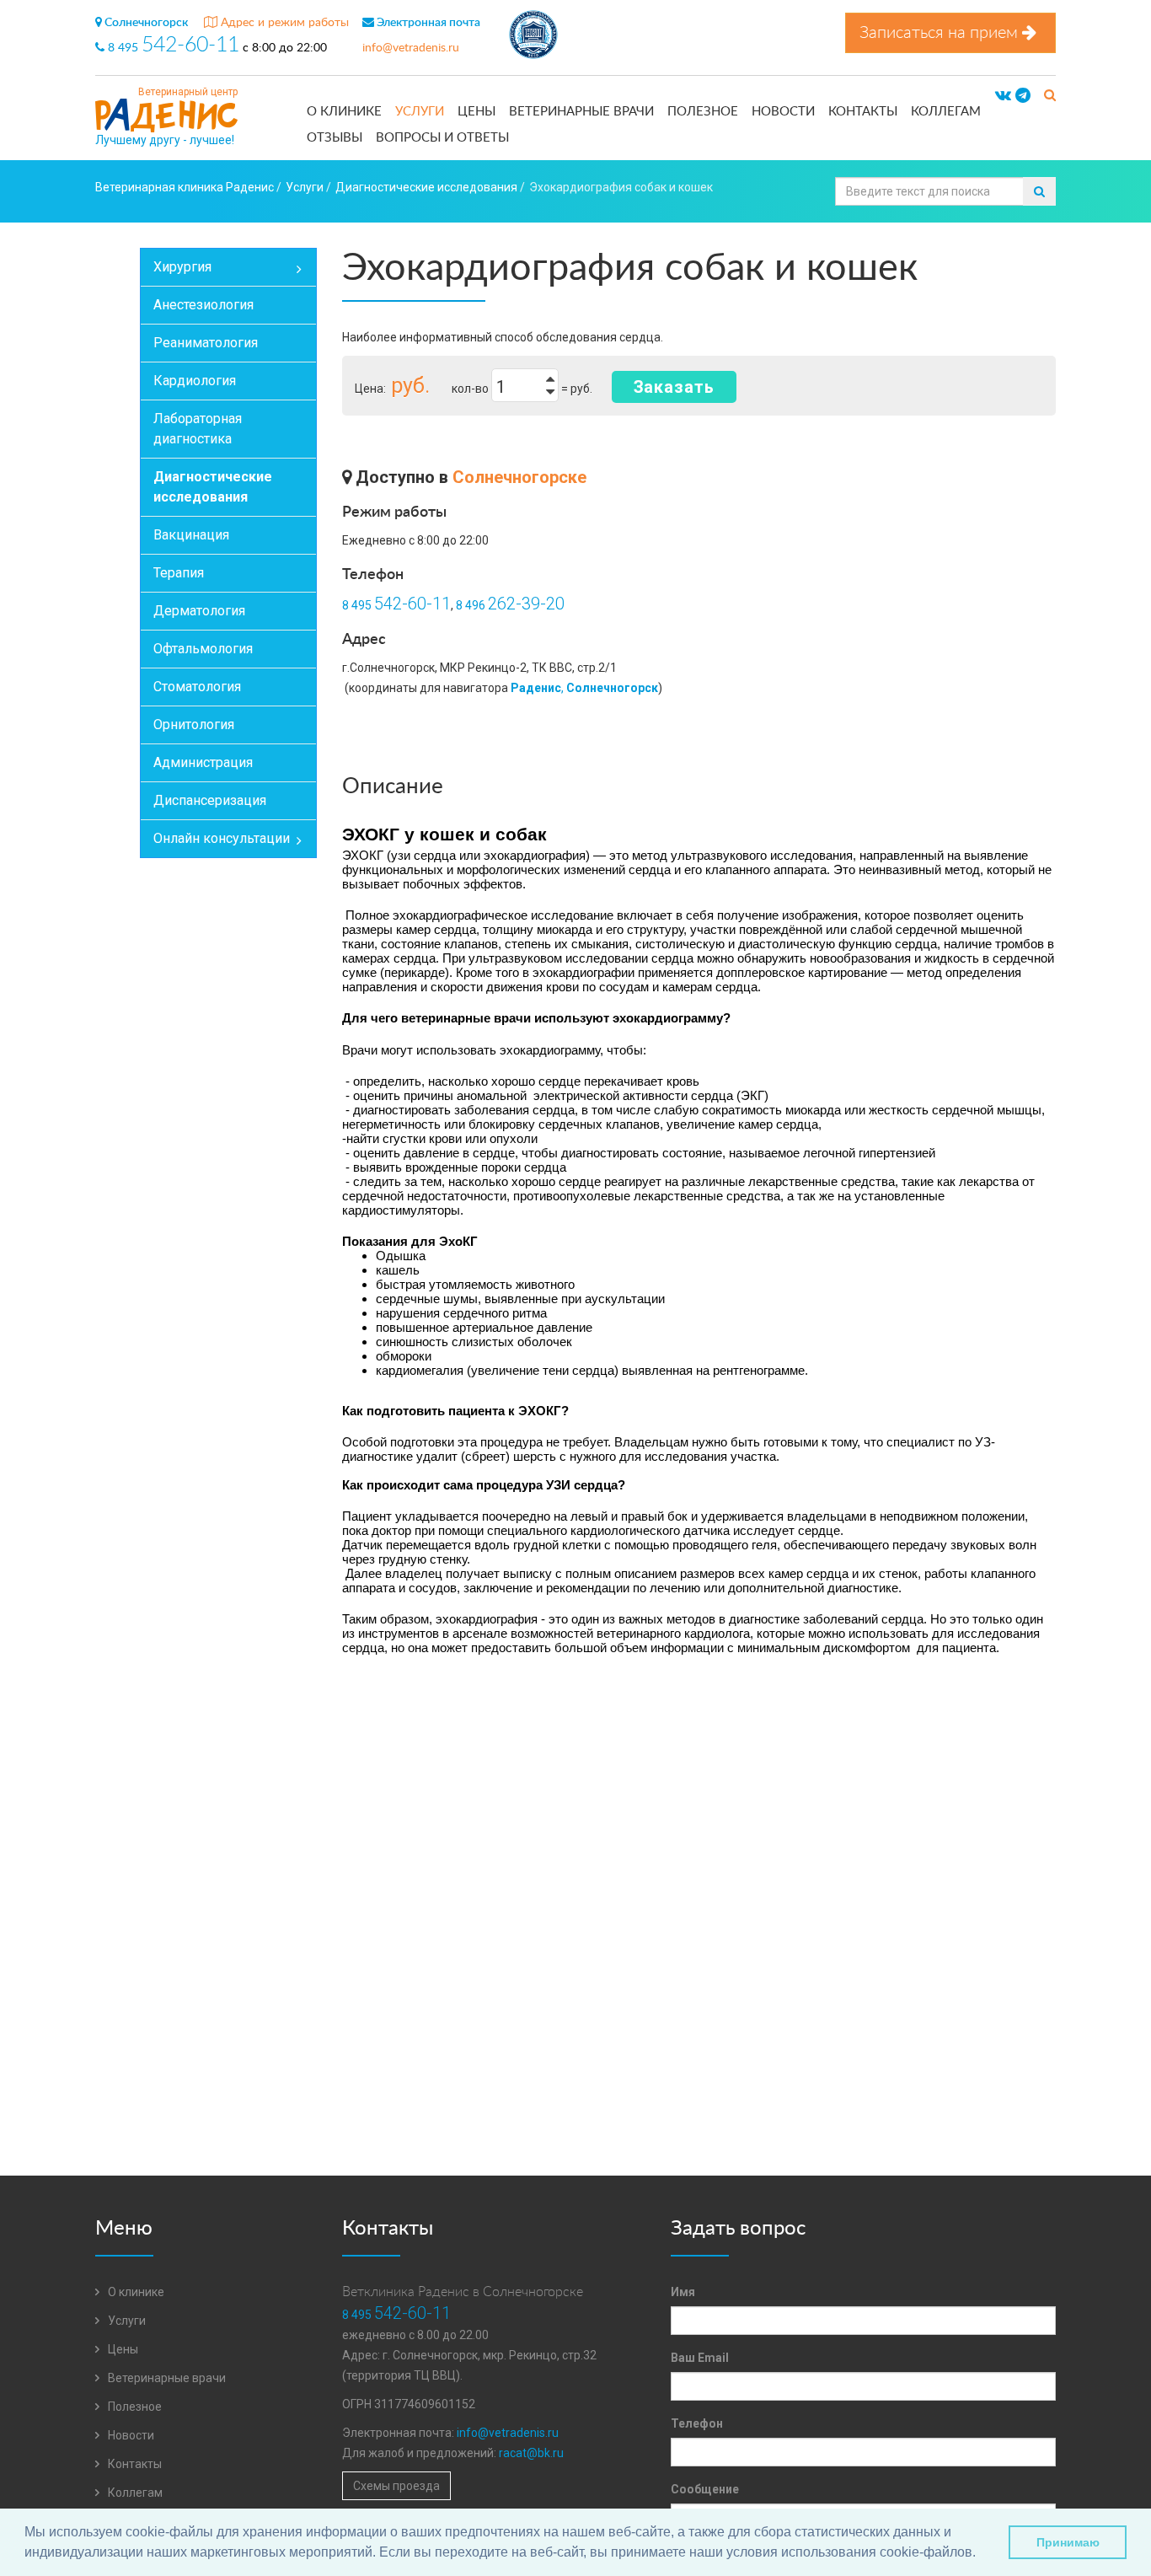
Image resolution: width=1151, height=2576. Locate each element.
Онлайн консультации (222, 838)
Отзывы (335, 138)
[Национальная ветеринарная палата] (533, 37)
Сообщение (705, 2489)
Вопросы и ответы (442, 138)
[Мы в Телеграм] (1023, 96)
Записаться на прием (941, 33)
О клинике (344, 112)
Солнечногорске (519, 477)
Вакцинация (191, 535)
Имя (683, 2292)
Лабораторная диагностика (198, 429)
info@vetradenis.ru (411, 48)
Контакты (863, 112)
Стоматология (197, 687)
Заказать (674, 387)
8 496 (510, 605)
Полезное (703, 112)
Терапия (179, 573)
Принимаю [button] (1068, 2542)
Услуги (420, 112)
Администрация (203, 762)
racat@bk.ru (531, 2453)
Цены (476, 112)
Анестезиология (203, 305)
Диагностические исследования (213, 487)
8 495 (172, 48)
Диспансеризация (210, 800)
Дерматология (199, 611)
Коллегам (946, 112)
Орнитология (194, 724)
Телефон (697, 2423)
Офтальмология (203, 649)
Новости (783, 112)
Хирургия (182, 267)
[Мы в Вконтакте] (1003, 96)
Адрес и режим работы (283, 23)
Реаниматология (206, 343)
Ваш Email (700, 2358)
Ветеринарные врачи (581, 112)
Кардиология (195, 381)
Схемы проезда (396, 2486)
